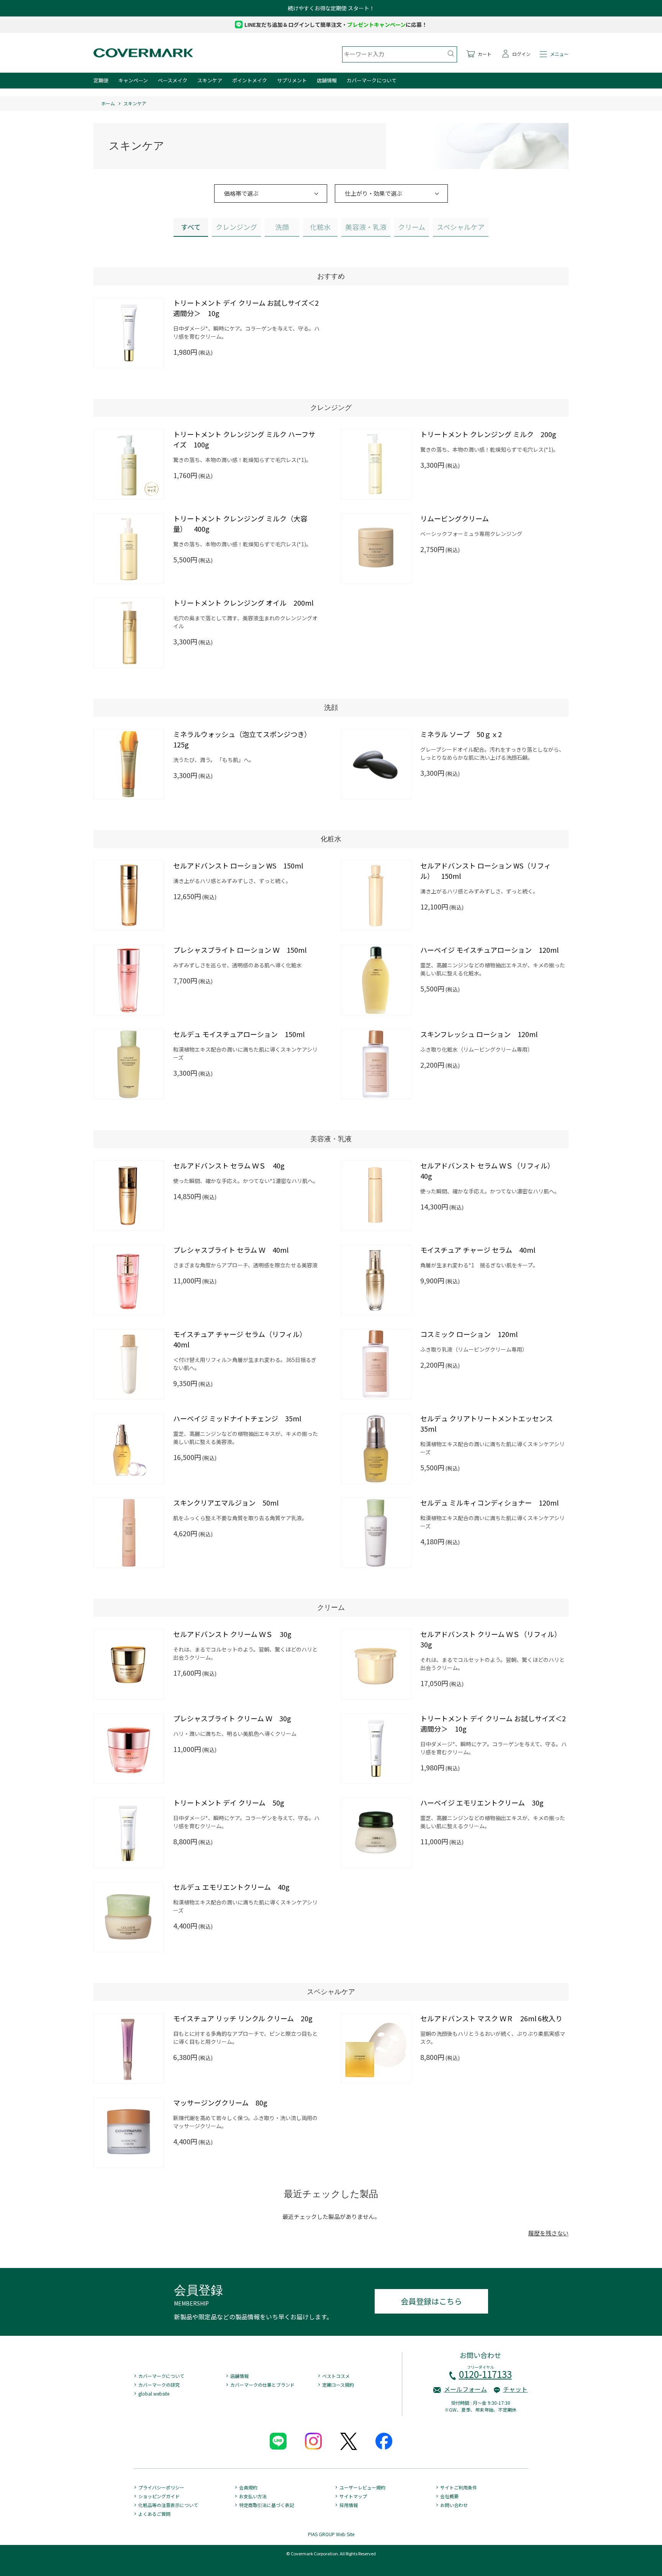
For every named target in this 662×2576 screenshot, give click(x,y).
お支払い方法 (253, 2496)
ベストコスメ (336, 2376)
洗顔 (282, 227)
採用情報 (349, 2505)
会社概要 (449, 2496)
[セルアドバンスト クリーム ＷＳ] (129, 1664)
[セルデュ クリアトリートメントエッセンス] (376, 1449)
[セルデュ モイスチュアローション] (129, 1064)
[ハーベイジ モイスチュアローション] (376, 980)
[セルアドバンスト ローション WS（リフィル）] (376, 896)
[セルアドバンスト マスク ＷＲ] (376, 2048)
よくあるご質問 (154, 2514)
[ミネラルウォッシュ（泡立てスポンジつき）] (129, 764)
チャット (515, 2389)
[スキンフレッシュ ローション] (376, 1064)
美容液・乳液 (366, 227)
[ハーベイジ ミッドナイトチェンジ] (129, 1449)
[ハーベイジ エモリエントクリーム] (376, 1833)
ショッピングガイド (159, 2496)
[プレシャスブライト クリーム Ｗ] (129, 1748)
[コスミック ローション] (376, 1364)
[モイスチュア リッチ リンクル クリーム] (129, 2048)
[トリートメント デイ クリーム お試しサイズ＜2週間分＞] (129, 333)
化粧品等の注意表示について (168, 2505)
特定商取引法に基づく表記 (267, 2505)
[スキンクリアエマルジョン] (129, 1533)
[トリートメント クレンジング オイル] (129, 633)
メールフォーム (465, 2389)
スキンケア (210, 80)
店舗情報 (327, 80)
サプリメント (292, 80)
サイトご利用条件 (459, 2487)
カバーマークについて (372, 80)
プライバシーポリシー (161, 2487)
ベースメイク (173, 80)
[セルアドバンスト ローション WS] (129, 896)
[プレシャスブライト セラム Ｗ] (129, 1280)
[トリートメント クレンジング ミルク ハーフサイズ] (129, 464)
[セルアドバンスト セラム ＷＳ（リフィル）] (376, 1196)
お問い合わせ (454, 2505)
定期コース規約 (338, 2385)
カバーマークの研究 (159, 2385)
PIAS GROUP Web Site (331, 2534)
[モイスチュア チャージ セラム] (376, 1280)
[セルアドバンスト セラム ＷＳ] (129, 1196)
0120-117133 (485, 2374)
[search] (451, 54)
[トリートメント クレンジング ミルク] (376, 464)
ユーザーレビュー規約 (362, 2487)
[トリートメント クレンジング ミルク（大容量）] (129, 549)
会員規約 (248, 2487)
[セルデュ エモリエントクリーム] (129, 1917)
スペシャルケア (461, 227)
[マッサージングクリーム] (129, 2133)
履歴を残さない (548, 2233)
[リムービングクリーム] (376, 549)
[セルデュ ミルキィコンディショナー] (376, 1533)
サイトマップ (353, 2496)
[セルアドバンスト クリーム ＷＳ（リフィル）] (376, 1664)
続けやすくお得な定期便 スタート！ (331, 8)
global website (154, 2393)
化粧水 (320, 227)
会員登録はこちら (431, 2301)
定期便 (101, 80)
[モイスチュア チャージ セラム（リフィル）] (129, 1364)
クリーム (412, 227)
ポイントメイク (250, 80)
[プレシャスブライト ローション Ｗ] (129, 980)
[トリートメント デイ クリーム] (129, 1833)
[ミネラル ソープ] (376, 764)
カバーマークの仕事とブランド (262, 2385)
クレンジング (236, 227)
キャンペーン (133, 80)
